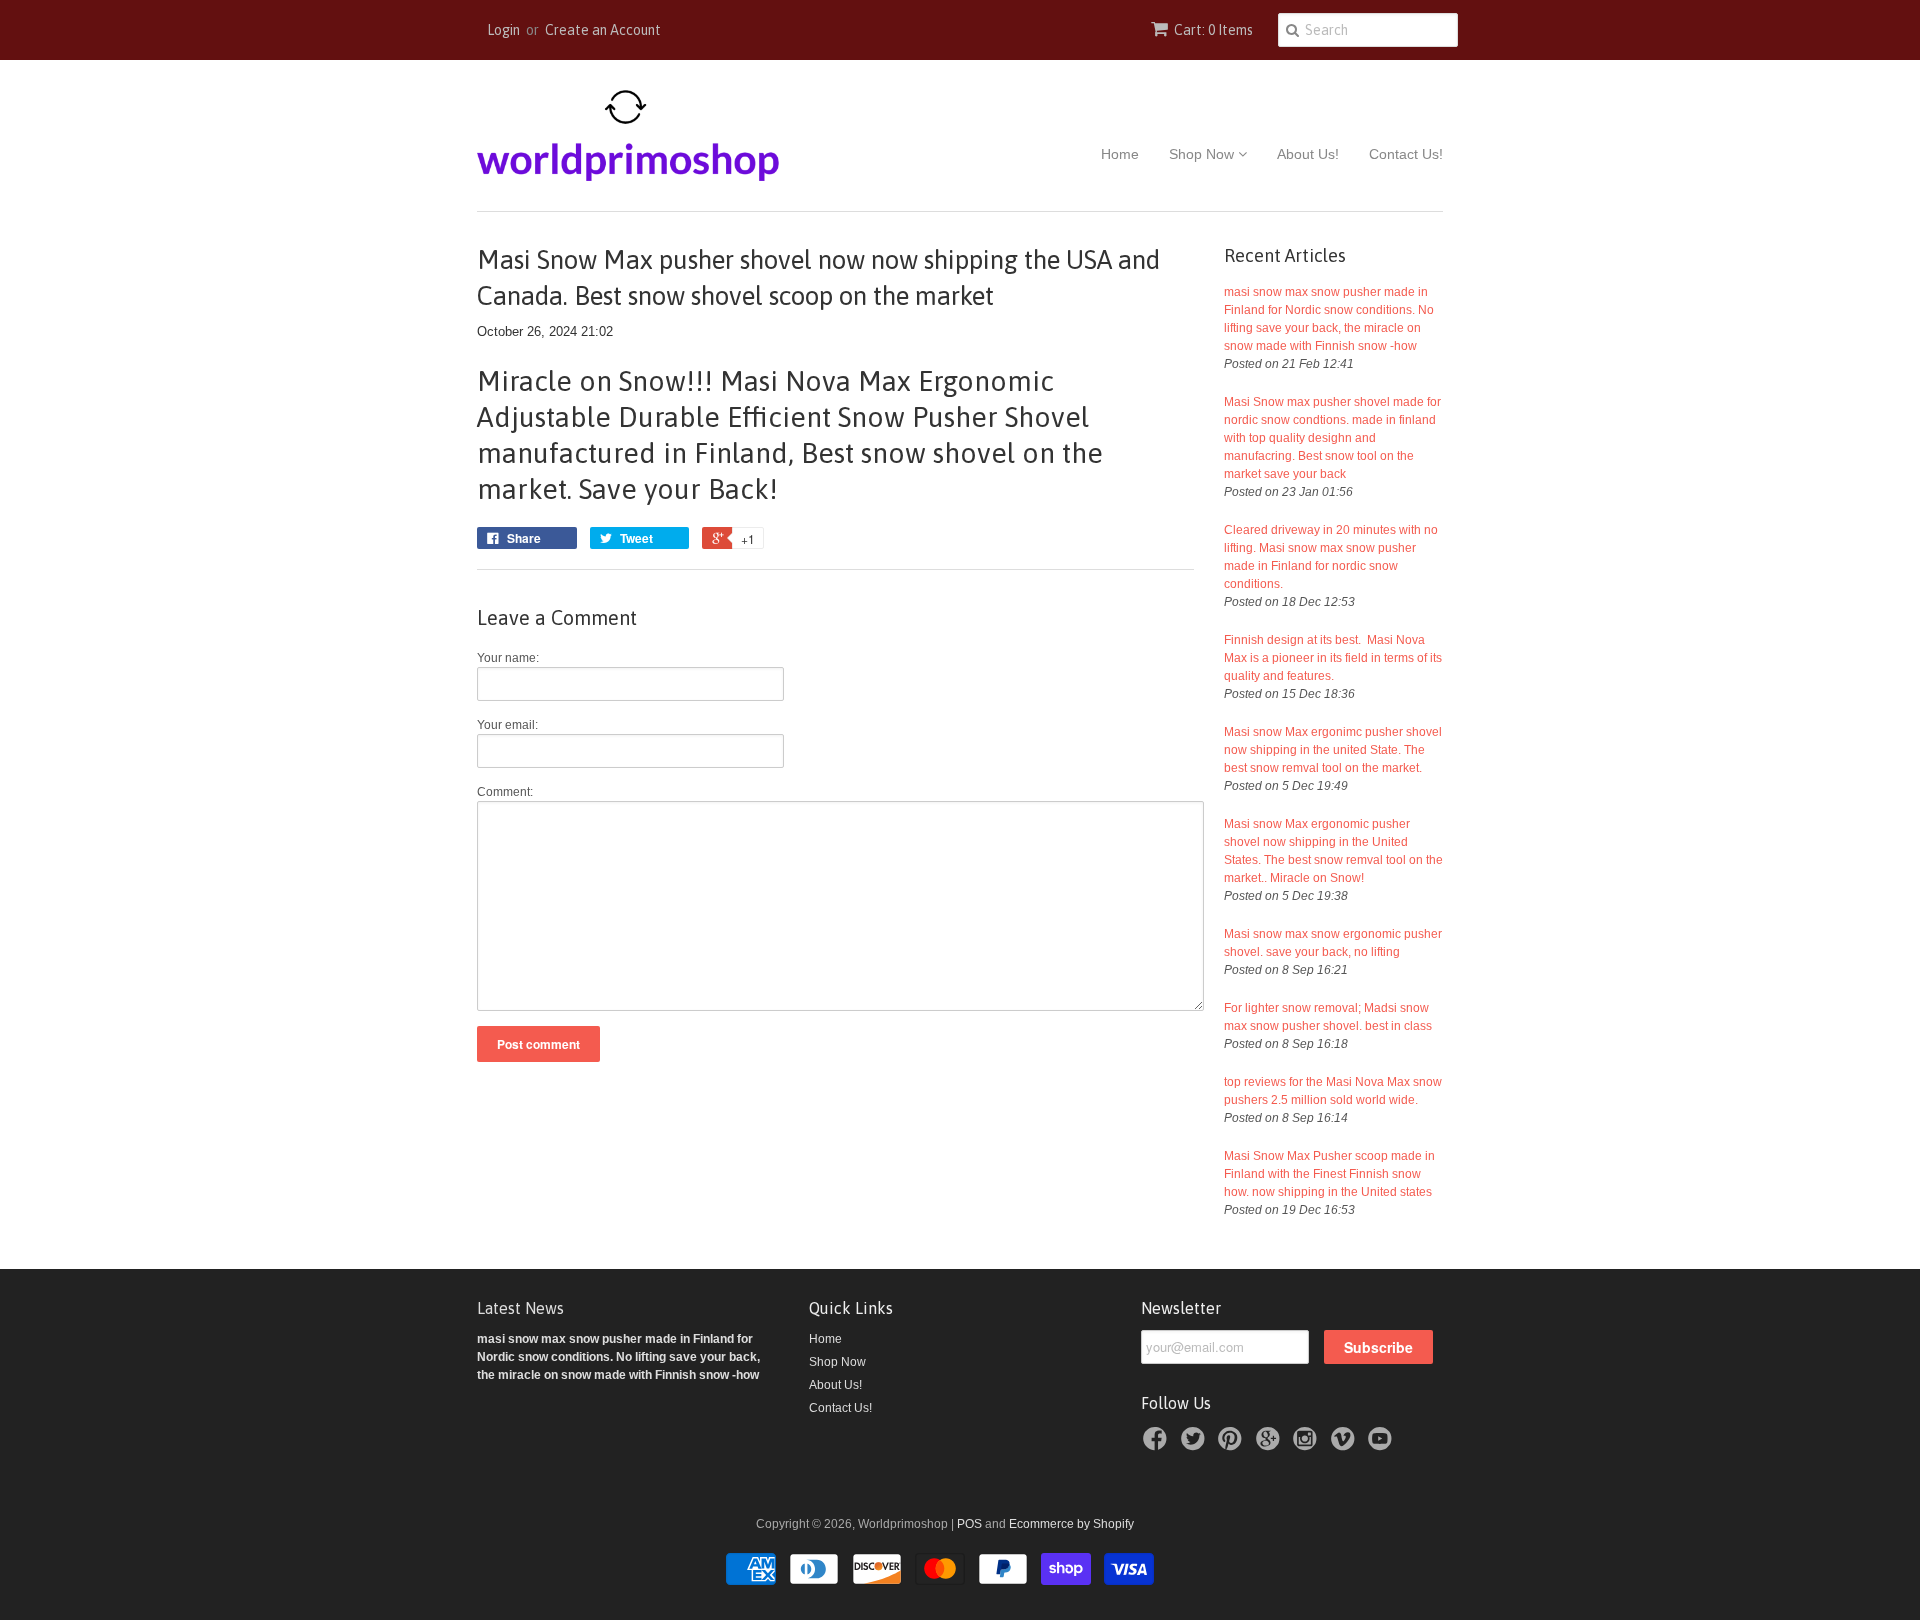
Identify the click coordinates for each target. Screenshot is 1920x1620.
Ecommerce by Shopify (1071, 1524)
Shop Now (1203, 154)
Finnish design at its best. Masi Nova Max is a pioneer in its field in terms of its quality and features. (1333, 658)
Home (1120, 154)
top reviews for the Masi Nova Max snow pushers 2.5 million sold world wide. (1333, 1091)
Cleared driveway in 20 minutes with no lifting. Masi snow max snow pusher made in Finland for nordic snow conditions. (1331, 557)
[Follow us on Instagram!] (1308, 1445)
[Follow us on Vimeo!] (1346, 1445)
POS (969, 1524)
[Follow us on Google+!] (1271, 1445)
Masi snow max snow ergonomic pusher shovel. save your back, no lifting (1333, 943)
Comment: (505, 792)
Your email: (507, 725)
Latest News (520, 1308)
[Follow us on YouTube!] (1383, 1445)
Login (503, 30)
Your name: (508, 658)
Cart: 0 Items (1213, 30)
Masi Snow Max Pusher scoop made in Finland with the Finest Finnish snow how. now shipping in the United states (1329, 1174)
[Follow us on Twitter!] (1196, 1445)
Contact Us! (1406, 154)
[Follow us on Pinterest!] (1233, 1445)
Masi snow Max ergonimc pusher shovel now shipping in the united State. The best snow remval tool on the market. (1333, 750)
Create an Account (603, 30)
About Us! (1308, 154)
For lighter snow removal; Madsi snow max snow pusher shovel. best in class (1328, 1017)
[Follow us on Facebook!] (1158, 1445)
